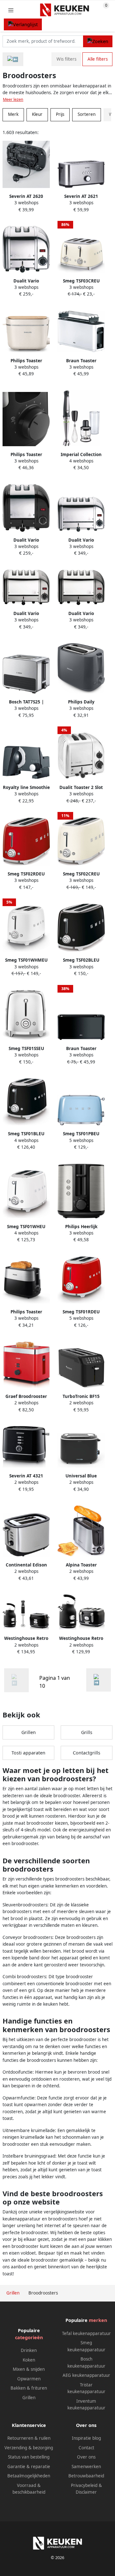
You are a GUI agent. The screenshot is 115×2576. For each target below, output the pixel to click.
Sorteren (87, 114)
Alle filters (98, 59)
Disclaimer (86, 2492)
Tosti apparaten (28, 1753)
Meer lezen (13, 99)
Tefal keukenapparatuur (86, 2333)
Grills (87, 1732)
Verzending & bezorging (29, 2448)
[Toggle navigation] (11, 10)
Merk (13, 114)
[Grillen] (13, 59)
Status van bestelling (29, 2457)
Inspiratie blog (86, 2438)
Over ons (86, 2457)
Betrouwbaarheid (86, 2476)
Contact (86, 2448)
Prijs (60, 114)
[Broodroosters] (99, 1680)
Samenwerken (86, 2467)
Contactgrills (87, 1753)
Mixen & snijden (29, 2369)
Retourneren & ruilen (29, 2438)
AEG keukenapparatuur (86, 2375)
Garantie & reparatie (29, 2467)
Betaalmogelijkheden (29, 2476)
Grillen (29, 1732)
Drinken (29, 2350)
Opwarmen (29, 2379)
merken (98, 2320)
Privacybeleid (84, 2485)
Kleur (37, 114)
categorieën (29, 2337)
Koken (29, 2360)
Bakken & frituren (29, 2388)
